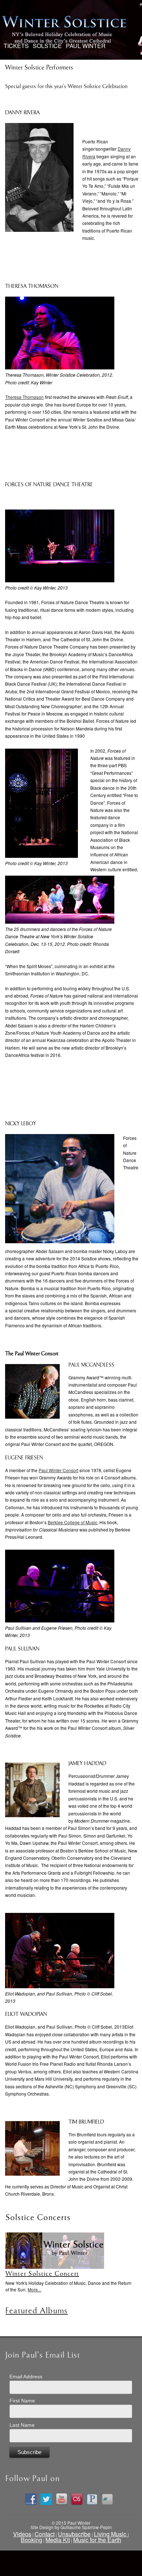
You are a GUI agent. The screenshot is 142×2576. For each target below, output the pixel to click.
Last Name (22, 2425)
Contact (45, 2534)
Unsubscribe (74, 2534)
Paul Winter (86, 46)
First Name (22, 2401)
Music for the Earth (97, 2540)
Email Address (26, 2377)
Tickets (16, 45)
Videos (22, 2534)
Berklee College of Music (72, 1522)
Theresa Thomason (24, 397)
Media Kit (58, 2540)
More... (34, 2289)
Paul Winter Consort (58, 1470)
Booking (31, 2540)
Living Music (111, 2534)
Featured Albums (37, 2311)
